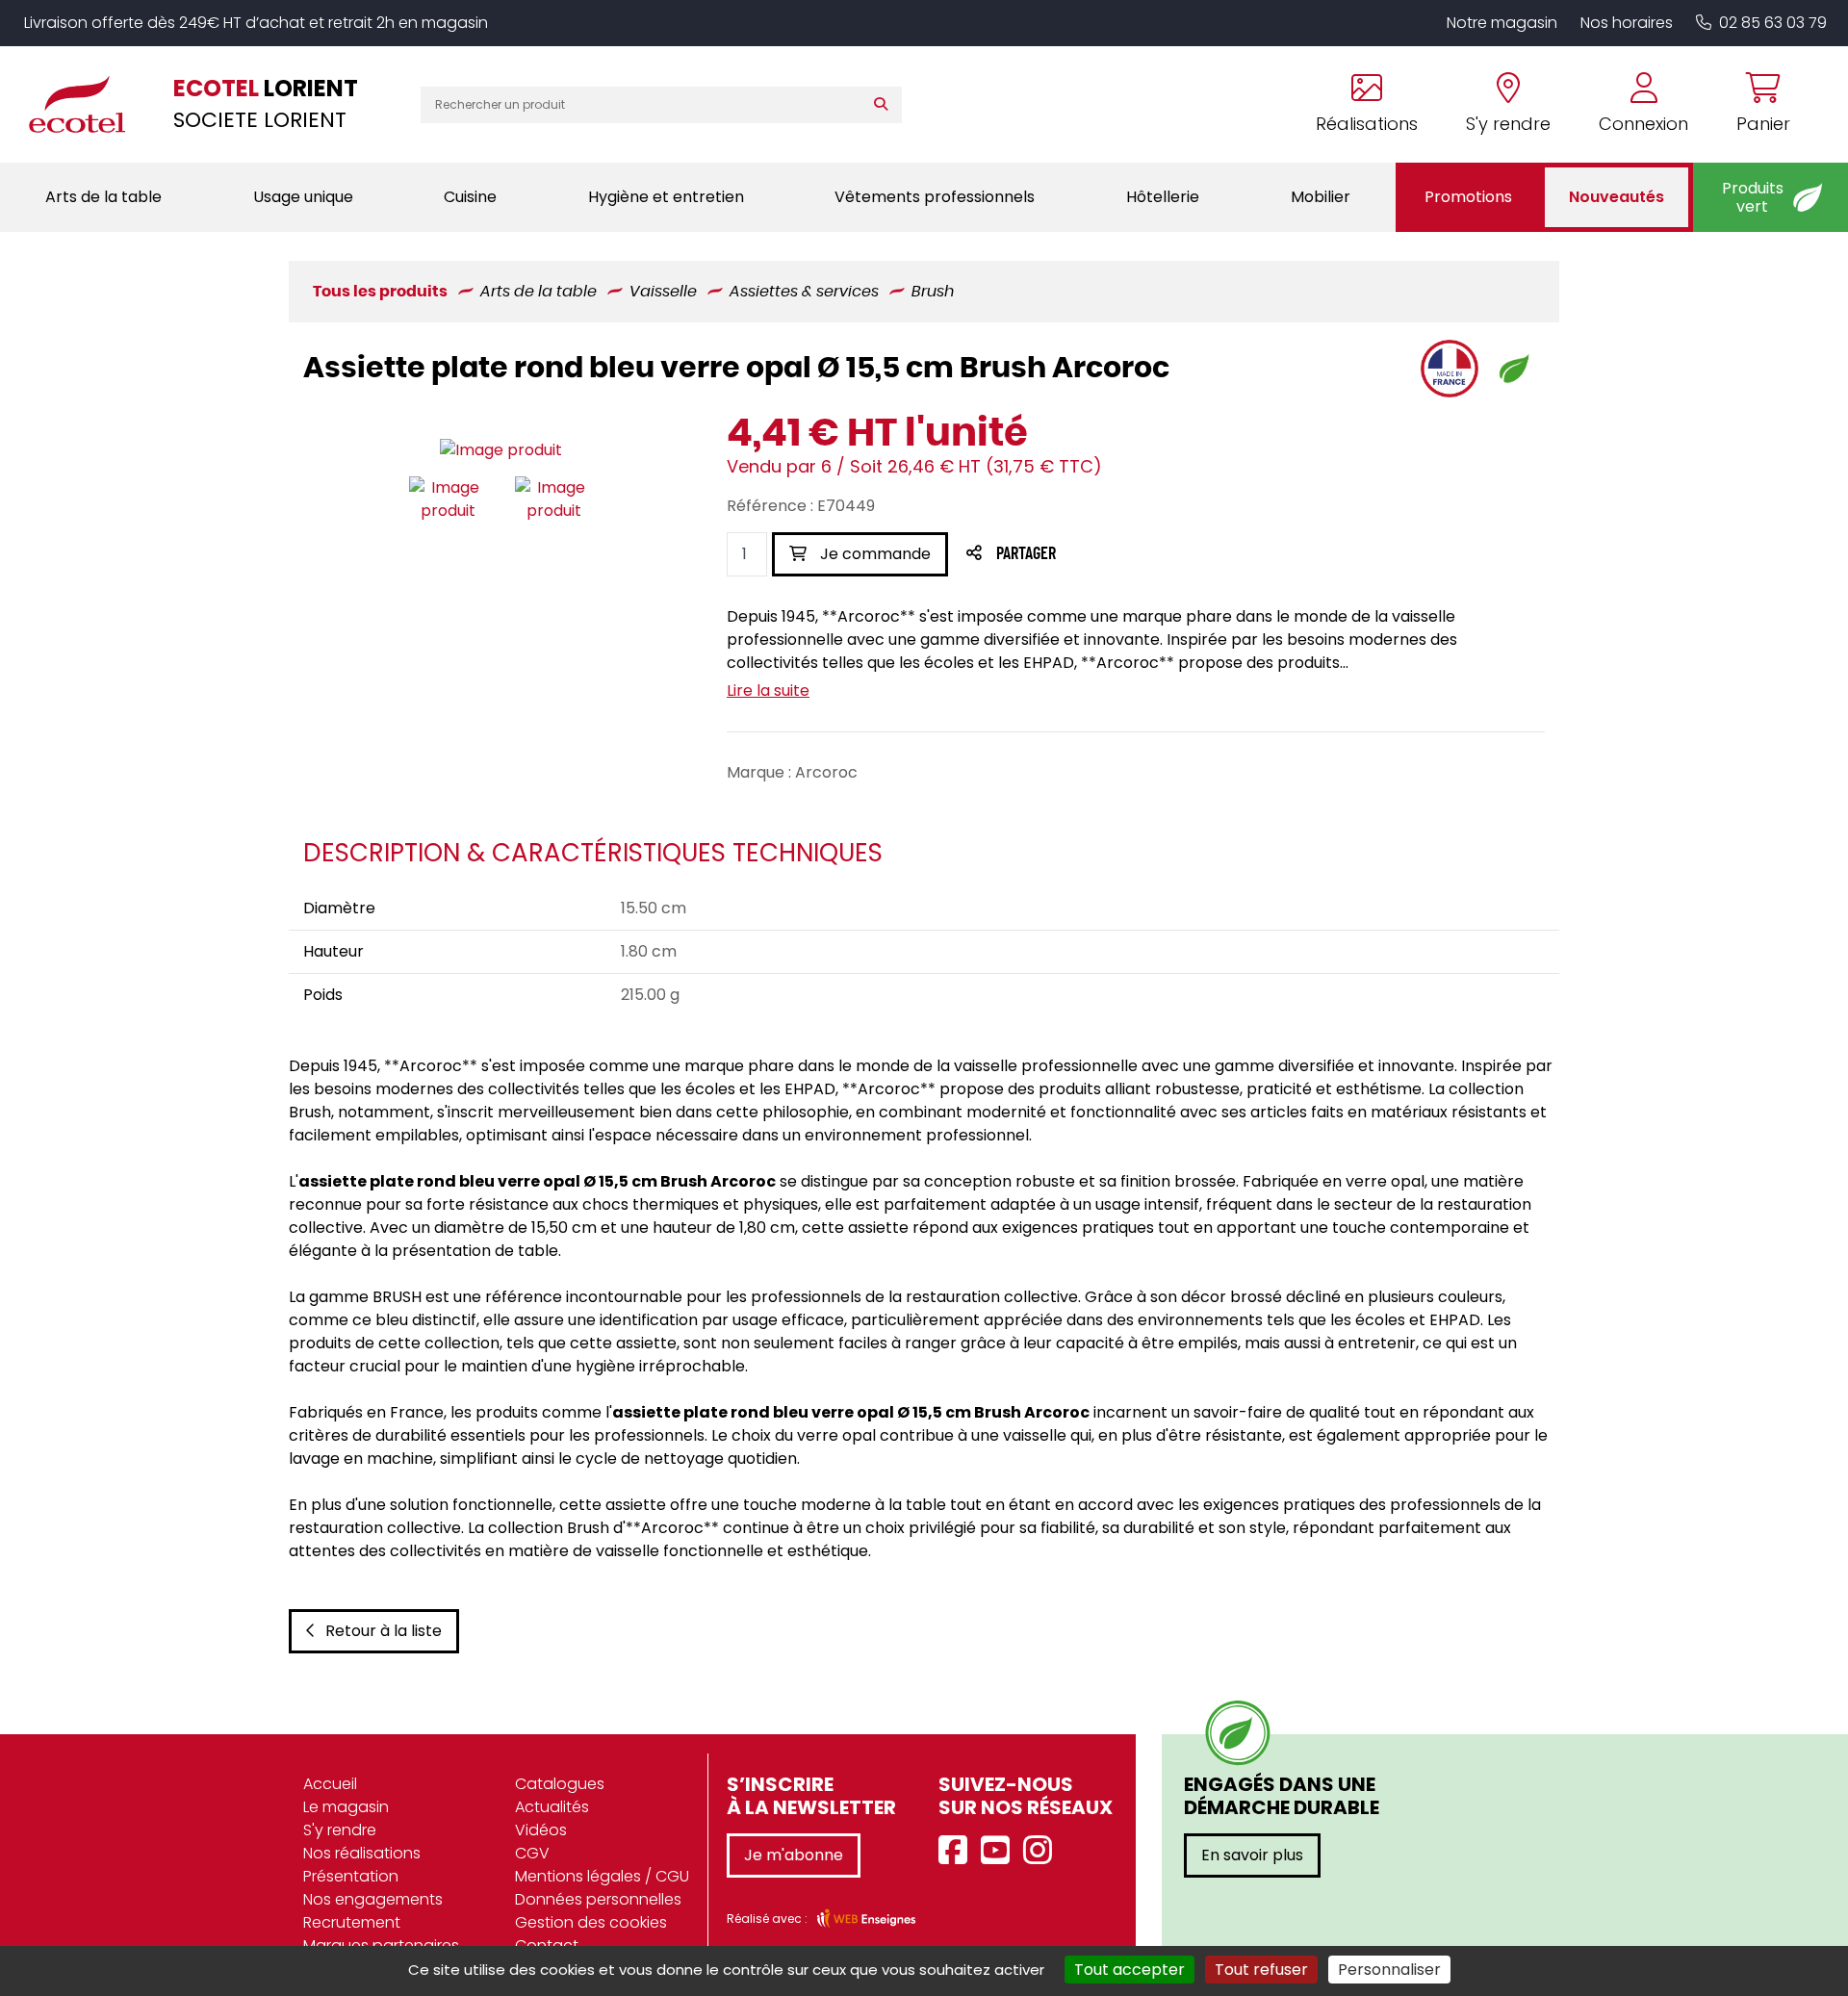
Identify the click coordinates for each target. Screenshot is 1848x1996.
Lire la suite (768, 691)
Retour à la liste (384, 1631)
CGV (532, 1853)
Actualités (552, 1807)
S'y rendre (340, 1830)
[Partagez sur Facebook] (1064, 555)
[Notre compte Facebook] (958, 1851)
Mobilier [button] (1321, 197)
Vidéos (541, 1830)
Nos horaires (1627, 23)
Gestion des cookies (591, 1922)
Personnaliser (1389, 1970)
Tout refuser (1261, 1970)
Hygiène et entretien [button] (666, 197)
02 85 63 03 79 (1773, 23)
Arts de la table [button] (103, 197)
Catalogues (560, 1784)
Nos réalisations (362, 1853)
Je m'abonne (794, 1855)
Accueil (330, 1784)
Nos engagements (373, 1899)
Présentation (351, 1876)
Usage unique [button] (303, 197)
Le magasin (346, 1807)
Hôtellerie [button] (1163, 197)
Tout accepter (1129, 1970)
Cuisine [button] (470, 197)
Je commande (873, 554)
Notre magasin (1502, 23)
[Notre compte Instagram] (1042, 1851)
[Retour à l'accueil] (87, 104)
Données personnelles (598, 1899)
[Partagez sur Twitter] (1099, 555)
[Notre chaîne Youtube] (1000, 1851)
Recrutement (352, 1922)
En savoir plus (1252, 1855)
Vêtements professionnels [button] (935, 197)
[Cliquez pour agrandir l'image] (501, 450)
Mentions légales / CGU (602, 1876)
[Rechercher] (885, 105)
